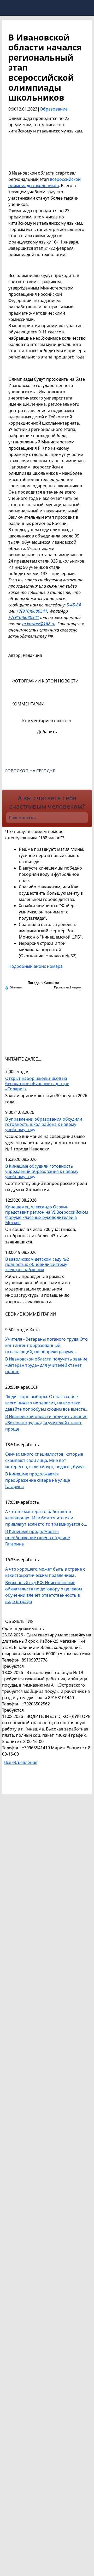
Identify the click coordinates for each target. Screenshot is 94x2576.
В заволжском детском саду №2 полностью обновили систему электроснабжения (37, 1264)
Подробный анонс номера (36, 966)
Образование (54, 109)
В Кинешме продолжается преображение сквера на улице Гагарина (38, 1480)
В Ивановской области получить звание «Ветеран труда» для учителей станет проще (46, 1365)
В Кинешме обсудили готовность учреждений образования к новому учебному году (42, 1171)
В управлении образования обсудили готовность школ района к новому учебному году (44, 1124)
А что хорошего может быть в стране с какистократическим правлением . (45, 1572)
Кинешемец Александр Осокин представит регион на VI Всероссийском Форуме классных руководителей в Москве (47, 1215)
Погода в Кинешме (43, 983)
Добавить (47, 732)
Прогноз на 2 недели (68, 987)
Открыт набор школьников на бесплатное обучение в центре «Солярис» (37, 1084)
